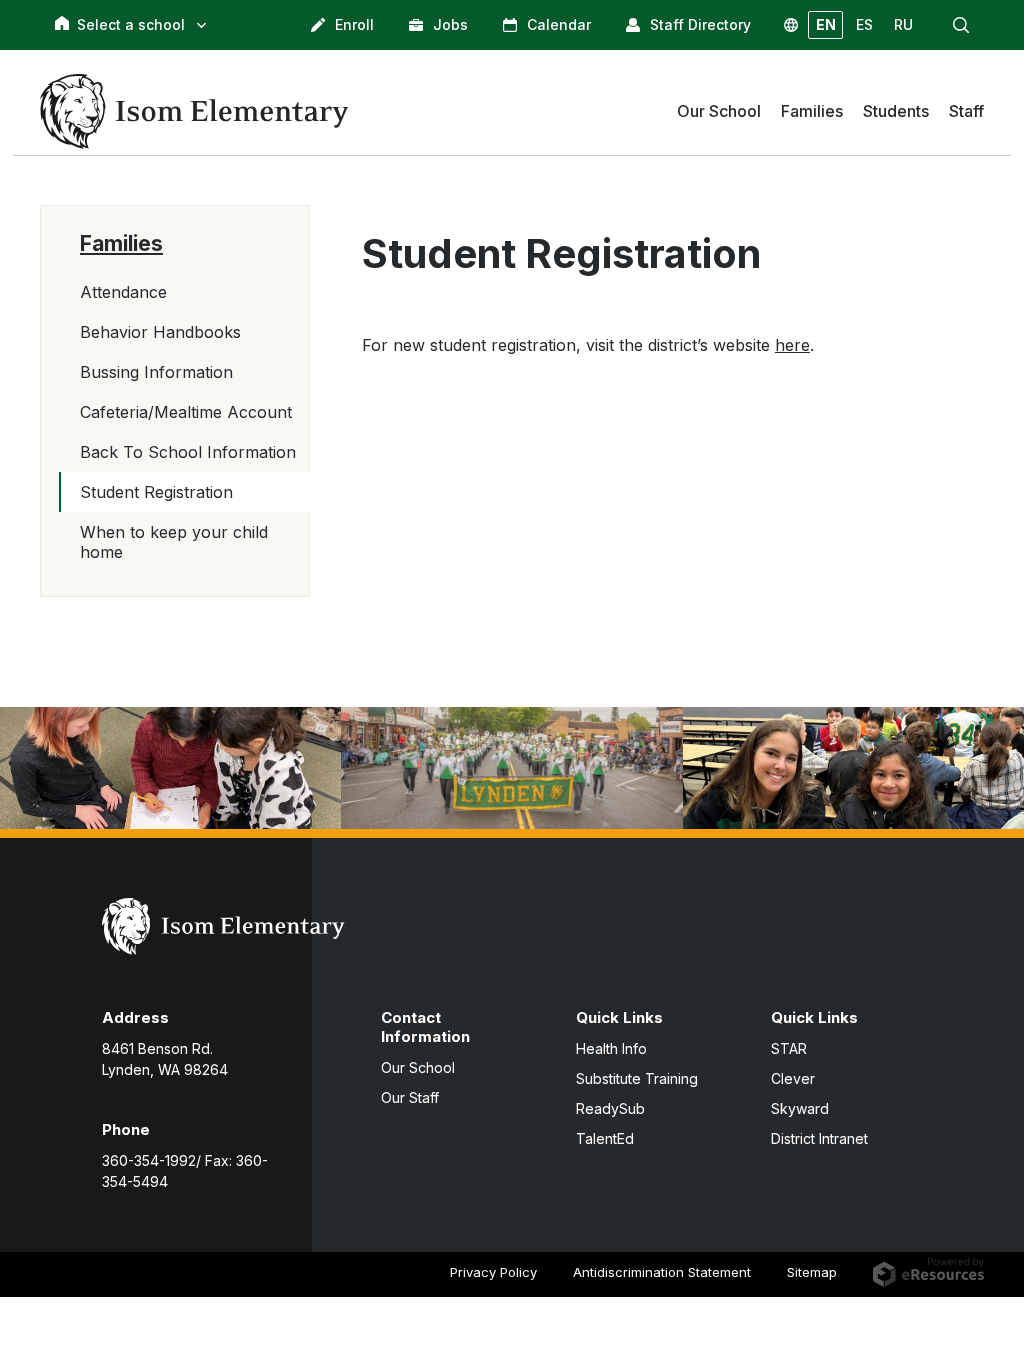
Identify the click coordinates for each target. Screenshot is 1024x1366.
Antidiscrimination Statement (662, 1272)
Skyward (800, 1108)
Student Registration (156, 492)
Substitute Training (637, 1078)
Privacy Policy (493, 1272)
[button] (961, 25)
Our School (418, 1067)
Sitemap (812, 1272)
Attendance (123, 292)
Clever (793, 1078)
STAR (789, 1048)
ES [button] (864, 24)
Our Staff (410, 1097)
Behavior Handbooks (160, 332)
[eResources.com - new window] (928, 1271)
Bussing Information (156, 372)
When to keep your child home (174, 542)
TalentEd (605, 1138)
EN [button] (826, 24)
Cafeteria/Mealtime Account (186, 412)
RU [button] (903, 24)
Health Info (611, 1048)
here (792, 345)
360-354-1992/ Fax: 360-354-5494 (185, 1171)
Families (121, 243)
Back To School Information (188, 452)
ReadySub (610, 1108)
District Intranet (819, 1138)
